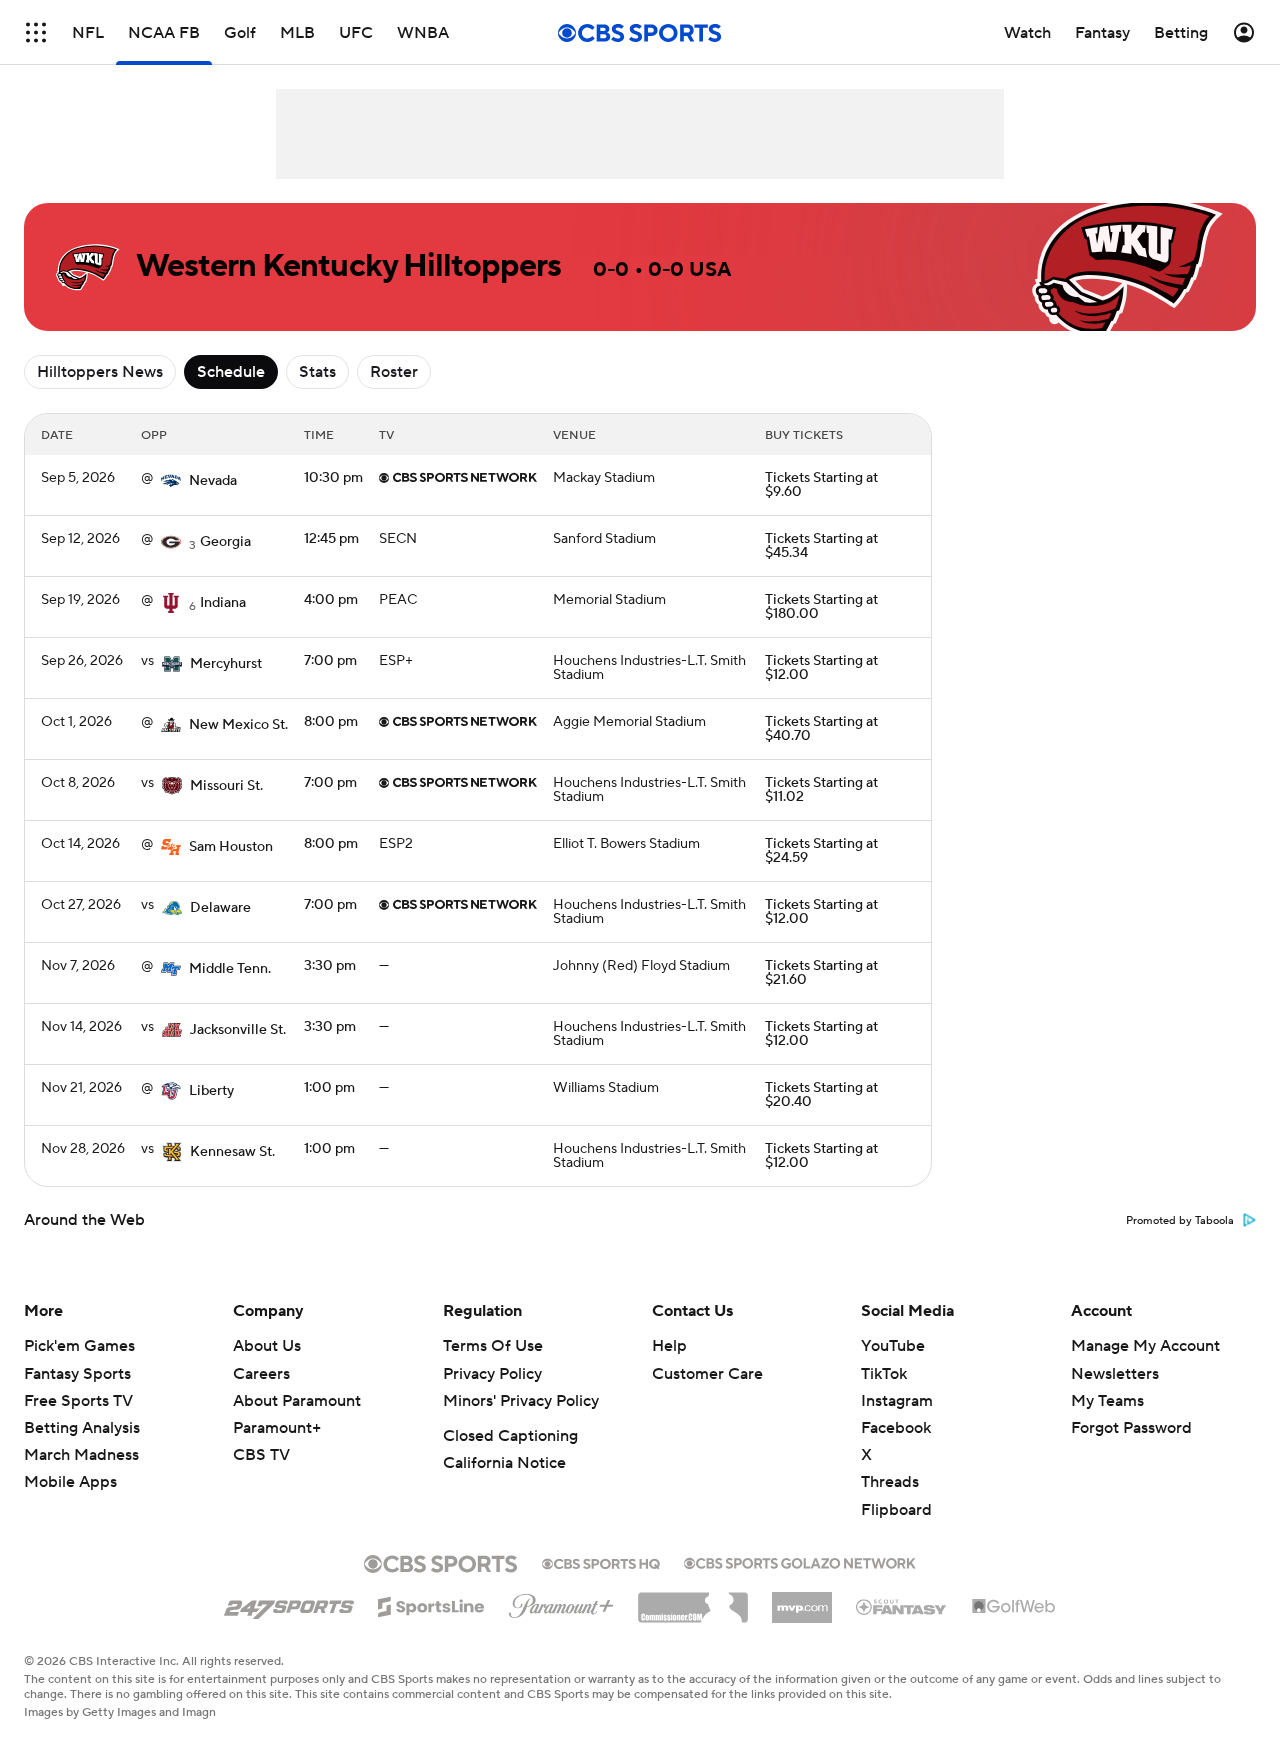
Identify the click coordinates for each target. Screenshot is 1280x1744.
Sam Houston (231, 847)
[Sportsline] (431, 1604)
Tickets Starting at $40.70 (821, 729)
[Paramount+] (561, 1602)
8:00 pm (331, 722)
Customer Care (707, 1374)
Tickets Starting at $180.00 (821, 607)
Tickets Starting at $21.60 (821, 973)
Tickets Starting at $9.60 (821, 485)
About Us (267, 1346)
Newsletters (1115, 1374)
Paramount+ (277, 1428)
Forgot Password (1131, 1428)
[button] (36, 32)
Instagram (897, 1401)
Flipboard (896, 1510)
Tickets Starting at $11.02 (821, 790)
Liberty (211, 1091)
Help (669, 1346)
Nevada (213, 481)
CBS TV (261, 1455)
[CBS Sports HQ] (601, 1562)
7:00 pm (330, 661)
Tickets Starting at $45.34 (821, 546)
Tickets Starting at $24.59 (821, 851)
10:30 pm (333, 478)
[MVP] (802, 1600)
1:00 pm (329, 1088)
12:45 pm (331, 539)
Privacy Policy (492, 1374)
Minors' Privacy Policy (521, 1401)
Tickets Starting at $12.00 (821, 668)
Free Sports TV (78, 1401)
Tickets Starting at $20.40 (821, 1095)
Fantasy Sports (77, 1374)
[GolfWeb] (1014, 1607)
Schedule (231, 372)
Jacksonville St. (238, 1030)
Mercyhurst (226, 664)
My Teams (1107, 1401)
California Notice (504, 1463)
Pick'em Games (79, 1346)
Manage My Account (1145, 1346)
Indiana (223, 603)
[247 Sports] (289, 1603)
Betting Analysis (82, 1428)
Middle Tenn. (230, 969)
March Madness (81, 1455)
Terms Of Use (493, 1346)
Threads (890, 1482)
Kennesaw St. (232, 1152)
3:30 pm (330, 966)
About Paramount (297, 1401)
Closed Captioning (510, 1436)
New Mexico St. (238, 725)
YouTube (893, 1346)
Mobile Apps (70, 1482)
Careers (261, 1374)
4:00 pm (331, 600)
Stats (317, 372)
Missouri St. (226, 786)
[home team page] (171, 481)
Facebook (896, 1428)
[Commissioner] (693, 1600)
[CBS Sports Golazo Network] (800, 1561)
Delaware (220, 908)
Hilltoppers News (100, 372)
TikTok (884, 1374)
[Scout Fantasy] (902, 1606)
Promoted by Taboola (1180, 1221)
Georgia (225, 542)
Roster (394, 372)
